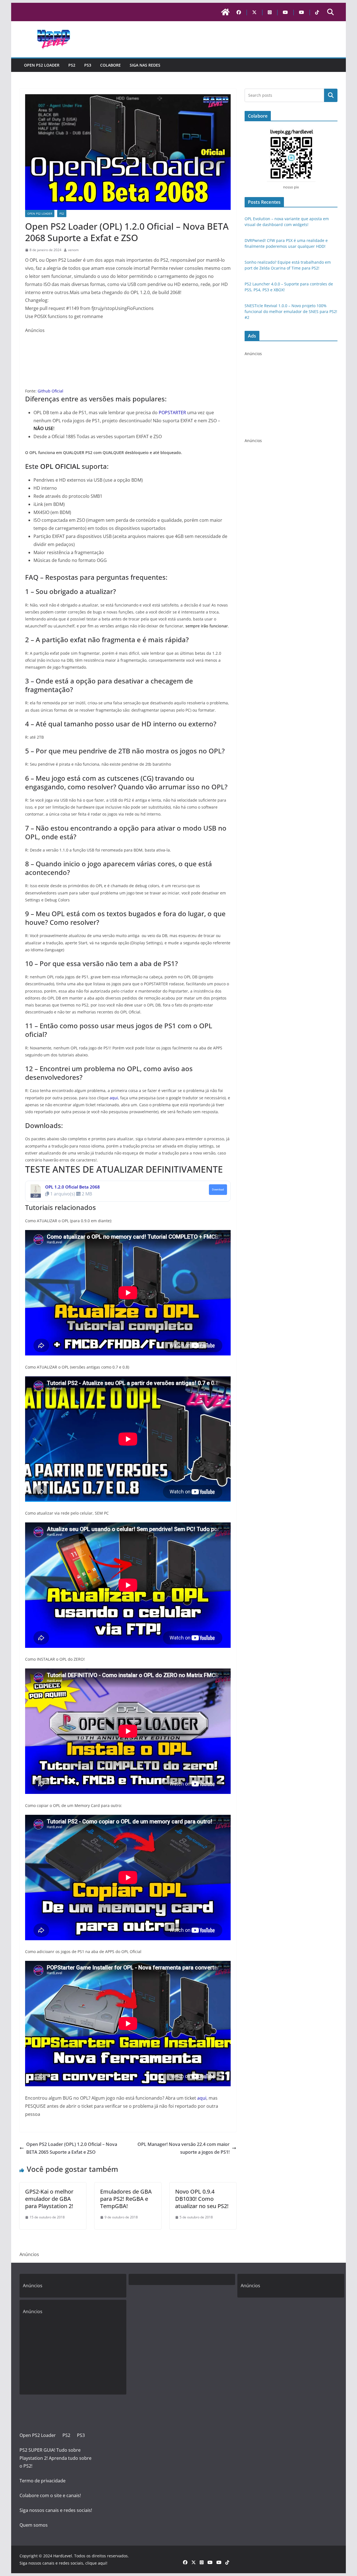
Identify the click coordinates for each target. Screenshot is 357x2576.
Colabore (110, 65)
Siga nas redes (145, 65)
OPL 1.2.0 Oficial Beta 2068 (73, 1187)
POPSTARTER (172, 413)
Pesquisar (331, 95)
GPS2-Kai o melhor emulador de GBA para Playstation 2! (49, 2199)
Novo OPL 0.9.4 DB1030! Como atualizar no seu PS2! (202, 2199)
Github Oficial (50, 391)
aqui (202, 2098)
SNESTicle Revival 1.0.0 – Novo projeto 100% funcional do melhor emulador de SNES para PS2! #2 (291, 311)
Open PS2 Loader (42, 65)
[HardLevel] (225, 12)
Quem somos (34, 2525)
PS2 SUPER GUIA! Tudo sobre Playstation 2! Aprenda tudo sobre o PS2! (56, 2458)
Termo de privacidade (43, 2481)
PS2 (72, 65)
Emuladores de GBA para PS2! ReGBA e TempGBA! (126, 2199)
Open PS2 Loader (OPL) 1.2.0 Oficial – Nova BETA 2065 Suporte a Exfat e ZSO (72, 2148)
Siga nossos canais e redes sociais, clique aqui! (63, 2563)
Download (218, 1190)
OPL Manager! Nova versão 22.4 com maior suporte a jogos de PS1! (184, 2148)
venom (73, 250)
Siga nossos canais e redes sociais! (56, 2510)
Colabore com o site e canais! (50, 2495)
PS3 (88, 65)
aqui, (114, 1098)
